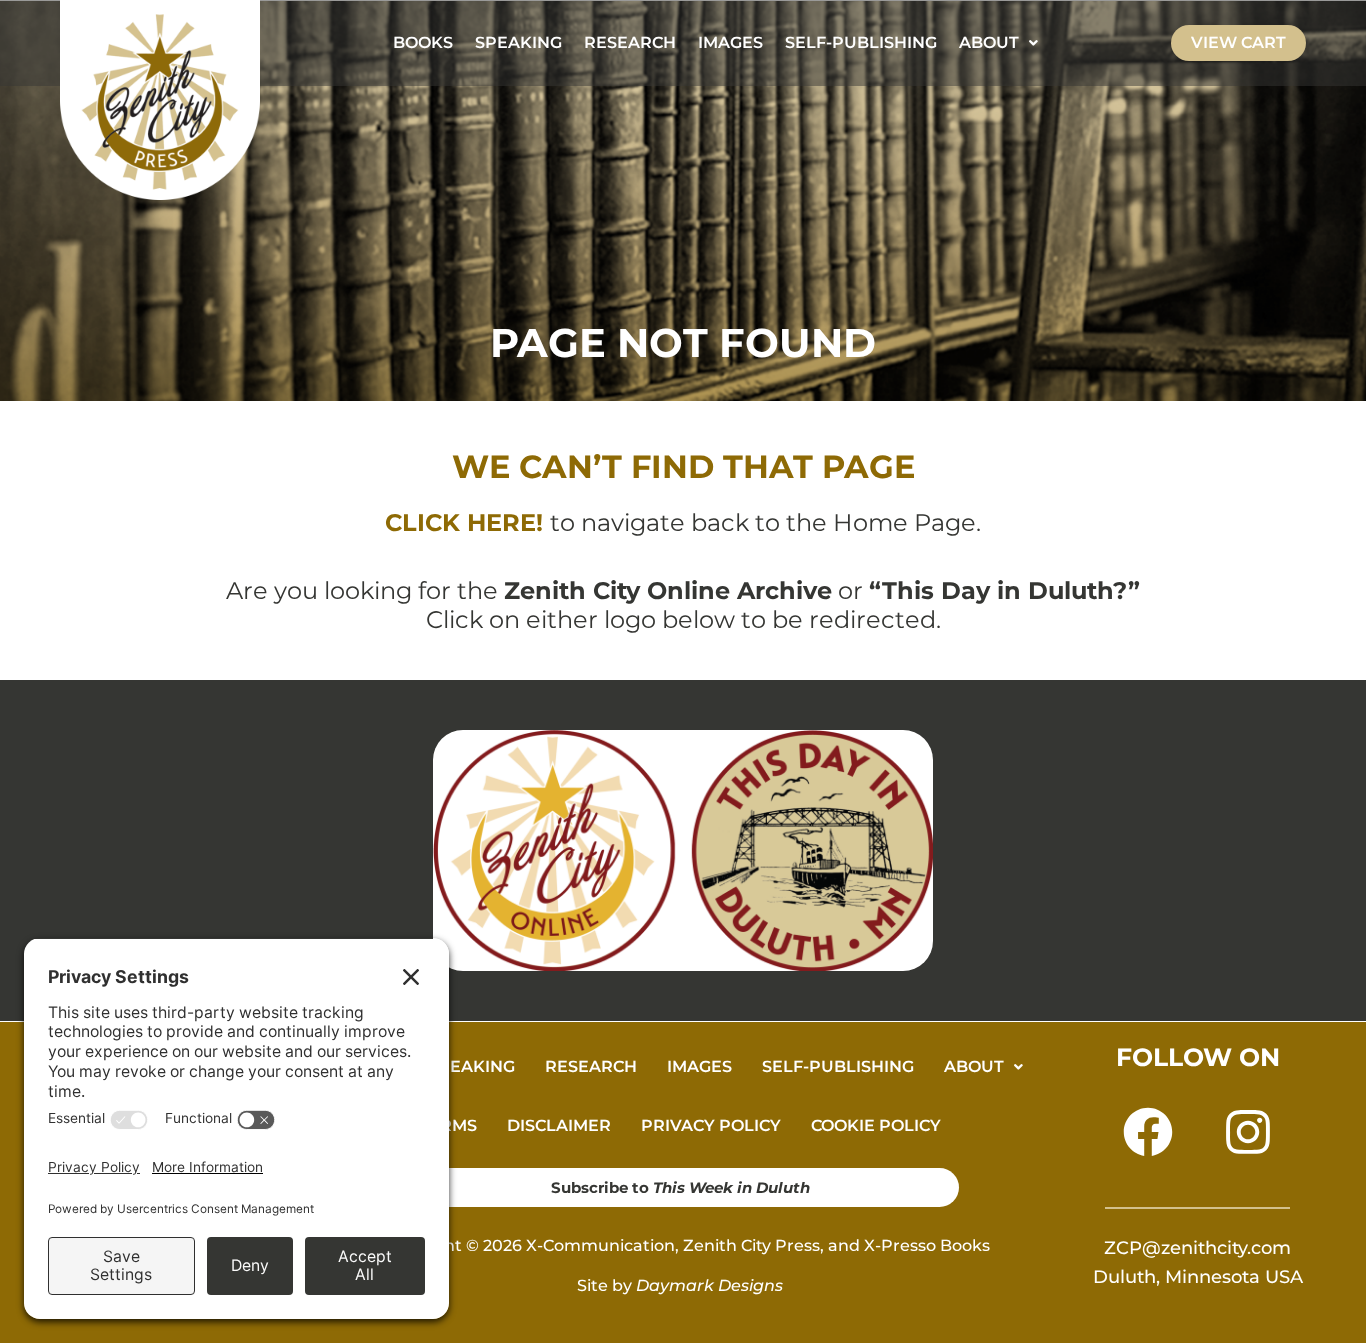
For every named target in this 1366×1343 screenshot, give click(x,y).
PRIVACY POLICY (711, 1125)
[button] (998, 43)
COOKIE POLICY (876, 1125)
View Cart (1238, 42)
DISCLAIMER (559, 1125)
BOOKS (423, 42)
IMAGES (730, 42)
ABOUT (989, 42)
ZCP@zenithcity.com (1197, 1248)
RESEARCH (630, 42)
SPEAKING (518, 42)
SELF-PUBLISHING (861, 42)
